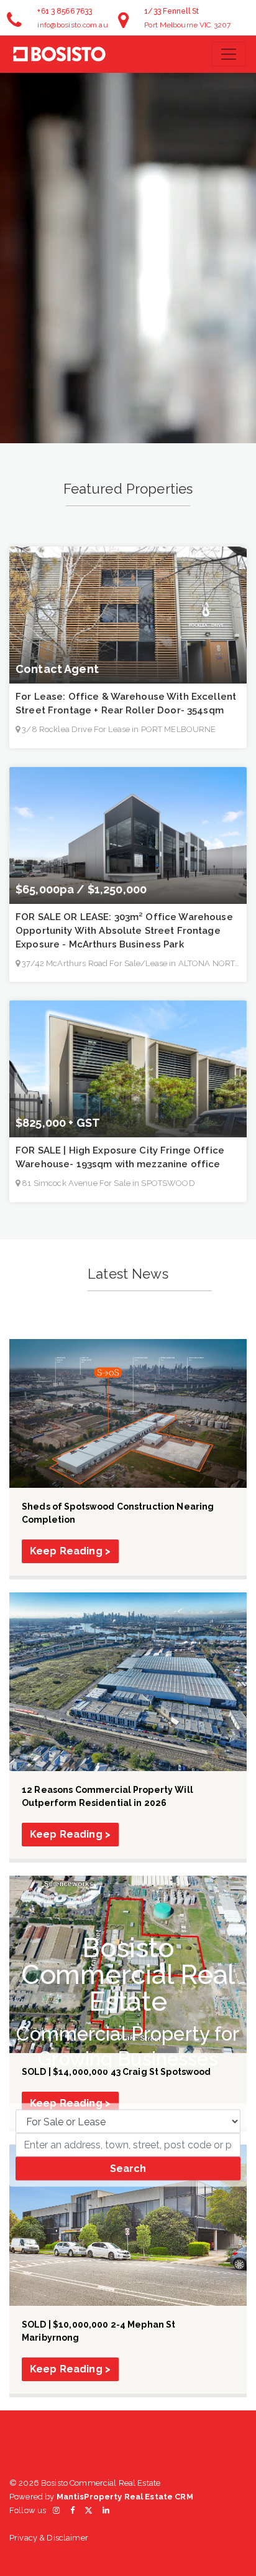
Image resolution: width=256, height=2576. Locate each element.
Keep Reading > (70, 1551)
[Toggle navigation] (229, 54)
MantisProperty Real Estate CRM (125, 2497)
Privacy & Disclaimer (49, 2538)
